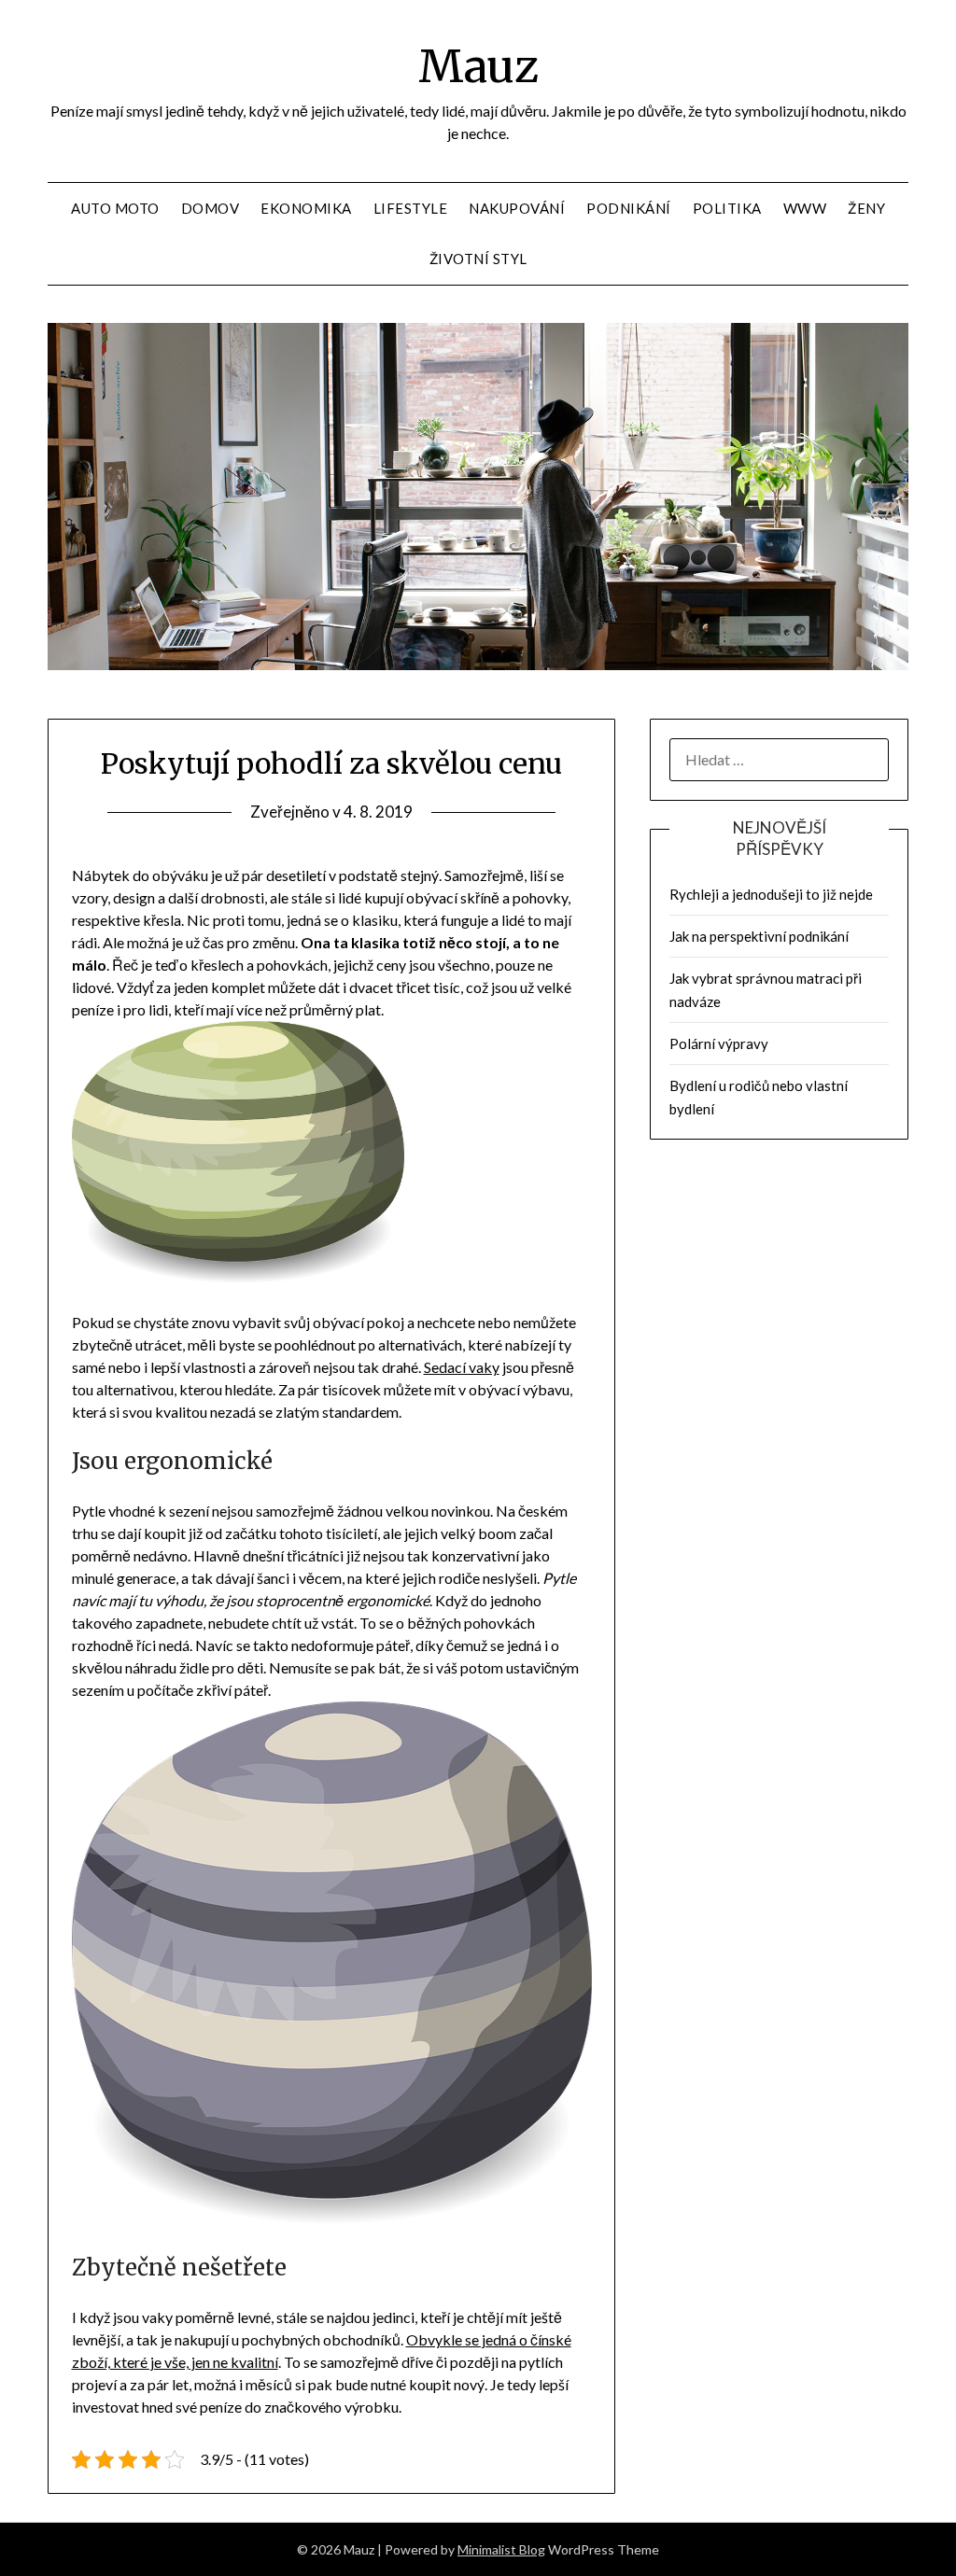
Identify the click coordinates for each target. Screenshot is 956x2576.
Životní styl (478, 259)
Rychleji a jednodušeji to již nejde (771, 894)
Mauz (478, 66)
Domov (211, 208)
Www (805, 208)
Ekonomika (306, 208)
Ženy (866, 208)
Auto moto (115, 208)
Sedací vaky (462, 1367)
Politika (727, 208)
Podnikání (629, 208)
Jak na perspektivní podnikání (759, 936)
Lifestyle (411, 208)
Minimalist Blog (501, 2549)
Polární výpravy (719, 1043)
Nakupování (517, 208)
